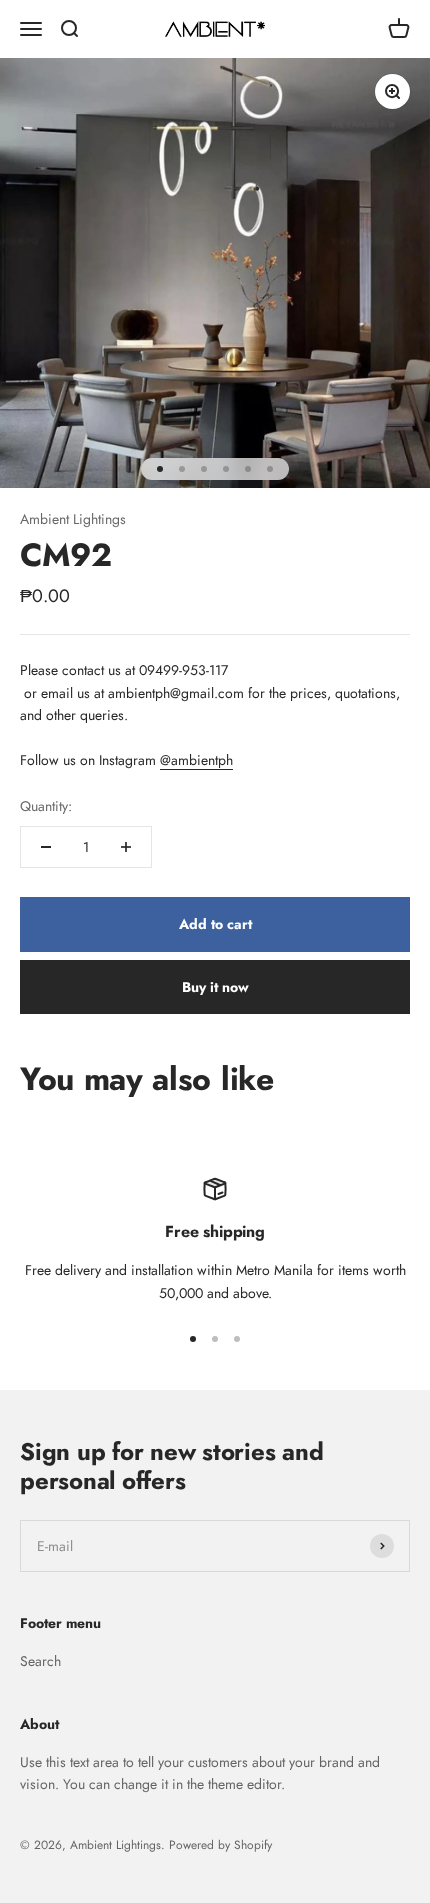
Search (40, 1661)
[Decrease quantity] (46, 847)
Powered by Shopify (220, 1845)
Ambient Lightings (73, 519)
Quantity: (46, 806)
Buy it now (215, 987)
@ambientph (196, 760)
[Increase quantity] (126, 847)
